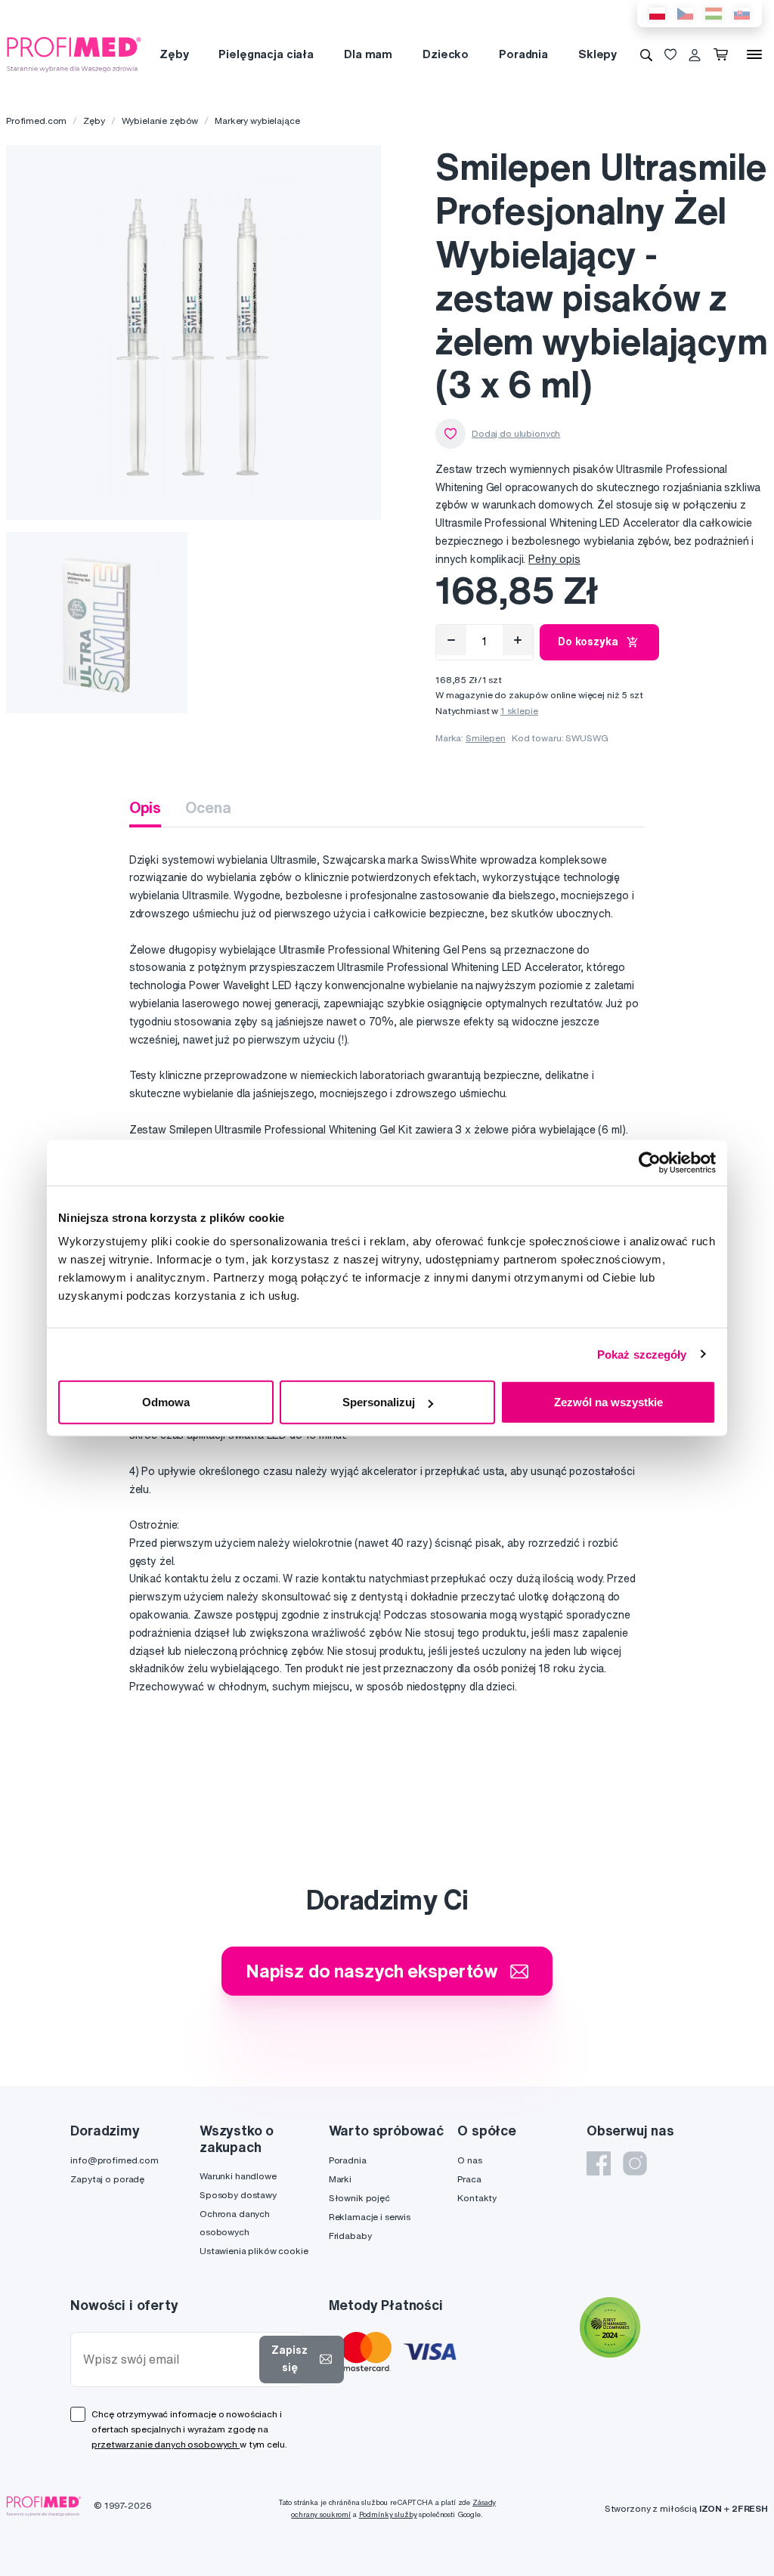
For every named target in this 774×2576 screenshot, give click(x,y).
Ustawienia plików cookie (254, 2251)
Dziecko (446, 54)
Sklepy (598, 54)
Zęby (174, 54)
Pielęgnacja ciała (266, 54)
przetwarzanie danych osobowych (166, 2444)
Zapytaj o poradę (107, 2179)
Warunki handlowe (238, 2176)
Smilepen (486, 738)
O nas (469, 2160)
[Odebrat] (451, 640)
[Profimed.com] (74, 54)
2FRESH (750, 2508)
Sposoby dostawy (238, 2195)
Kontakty (477, 2198)
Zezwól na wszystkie (608, 1402)
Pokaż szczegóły (642, 1354)
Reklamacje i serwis (370, 2217)
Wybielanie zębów (160, 121)
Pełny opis (554, 559)
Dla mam (368, 54)
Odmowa (166, 1402)
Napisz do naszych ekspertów (372, 1971)
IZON (711, 2508)
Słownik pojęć (359, 2198)
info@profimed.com (115, 2160)
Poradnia (523, 54)
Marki (340, 2179)
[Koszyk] (724, 54)
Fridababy (350, 2236)
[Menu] (754, 54)
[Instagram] (635, 2163)
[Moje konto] (695, 54)
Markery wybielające (257, 121)
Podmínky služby (388, 2514)
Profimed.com (36, 121)
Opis (145, 807)
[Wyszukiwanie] (646, 54)
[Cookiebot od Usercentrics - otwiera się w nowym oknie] (650, 1162)
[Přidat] (518, 640)
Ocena (208, 807)
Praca (469, 2179)
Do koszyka (588, 642)
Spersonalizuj (379, 1402)
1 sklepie (519, 711)
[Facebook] (599, 2163)
